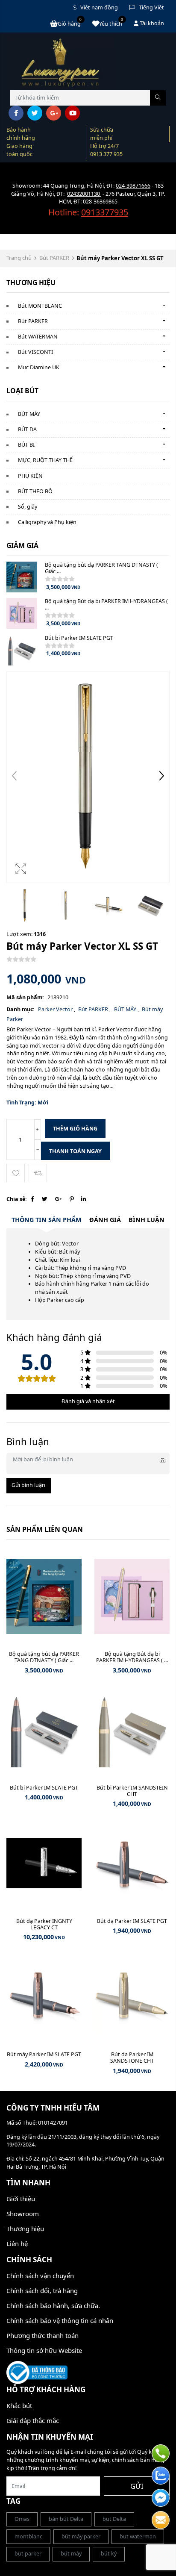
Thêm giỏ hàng (75, 1129)
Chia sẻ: (17, 1199)
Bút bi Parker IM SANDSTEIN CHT (132, 1791)
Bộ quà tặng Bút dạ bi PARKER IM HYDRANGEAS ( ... (106, 604)
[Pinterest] (72, 1199)
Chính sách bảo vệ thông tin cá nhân (60, 2320)
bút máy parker (81, 2536)
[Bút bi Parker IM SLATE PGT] (22, 650)
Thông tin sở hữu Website (44, 2350)
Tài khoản (151, 23)
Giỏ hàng (70, 23)
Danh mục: (21, 1009)
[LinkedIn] (84, 1199)
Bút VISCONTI (35, 352)
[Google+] (59, 1199)
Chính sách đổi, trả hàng (42, 2290)
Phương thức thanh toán (43, 2335)
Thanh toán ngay (75, 1151)
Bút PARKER (54, 258)
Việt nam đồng (99, 7)
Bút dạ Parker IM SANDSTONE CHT (132, 2058)
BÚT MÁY (29, 414)
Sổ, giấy (28, 507)
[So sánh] (38, 1173)
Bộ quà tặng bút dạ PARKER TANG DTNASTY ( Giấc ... (101, 568)
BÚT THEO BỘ (35, 491)
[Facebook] (32, 1199)
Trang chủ (19, 258)
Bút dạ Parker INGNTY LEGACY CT (44, 1924)
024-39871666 (133, 186)
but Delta (114, 2519)
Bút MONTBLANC (40, 306)
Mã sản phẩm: (25, 997)
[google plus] (54, 113)
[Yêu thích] (16, 1173)
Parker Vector (56, 1009)
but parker (28, 2554)
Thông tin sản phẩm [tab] (47, 1220)
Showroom (23, 2214)
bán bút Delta (66, 2519)
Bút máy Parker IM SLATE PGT (44, 2054)
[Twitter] (45, 1199)
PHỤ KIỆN (30, 476)
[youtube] (72, 113)
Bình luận (147, 1220)
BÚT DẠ (27, 429)
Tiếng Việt (151, 7)
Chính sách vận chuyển (40, 2276)
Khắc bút (19, 2405)
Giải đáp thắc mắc (33, 2420)
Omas (22, 2519)
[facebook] (16, 113)
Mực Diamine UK (39, 367)
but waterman (138, 2536)
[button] (161, 777)
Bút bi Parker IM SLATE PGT (79, 638)
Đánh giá (105, 1220)
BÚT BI (26, 445)
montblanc (28, 2536)
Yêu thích (111, 23)
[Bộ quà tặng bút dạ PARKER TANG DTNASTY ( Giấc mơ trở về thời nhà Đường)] (22, 577)
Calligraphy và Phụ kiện (47, 522)
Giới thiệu (21, 2199)
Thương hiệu (25, 2229)
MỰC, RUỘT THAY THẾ (45, 460)
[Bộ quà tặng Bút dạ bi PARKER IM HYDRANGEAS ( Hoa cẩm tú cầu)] (22, 613)
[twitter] (35, 113)
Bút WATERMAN (38, 337)
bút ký (109, 2554)
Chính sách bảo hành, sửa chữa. (53, 2305)
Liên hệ (17, 2243)
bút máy (71, 2554)
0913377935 (105, 212)
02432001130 (84, 194)
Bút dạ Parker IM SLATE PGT (132, 1921)
